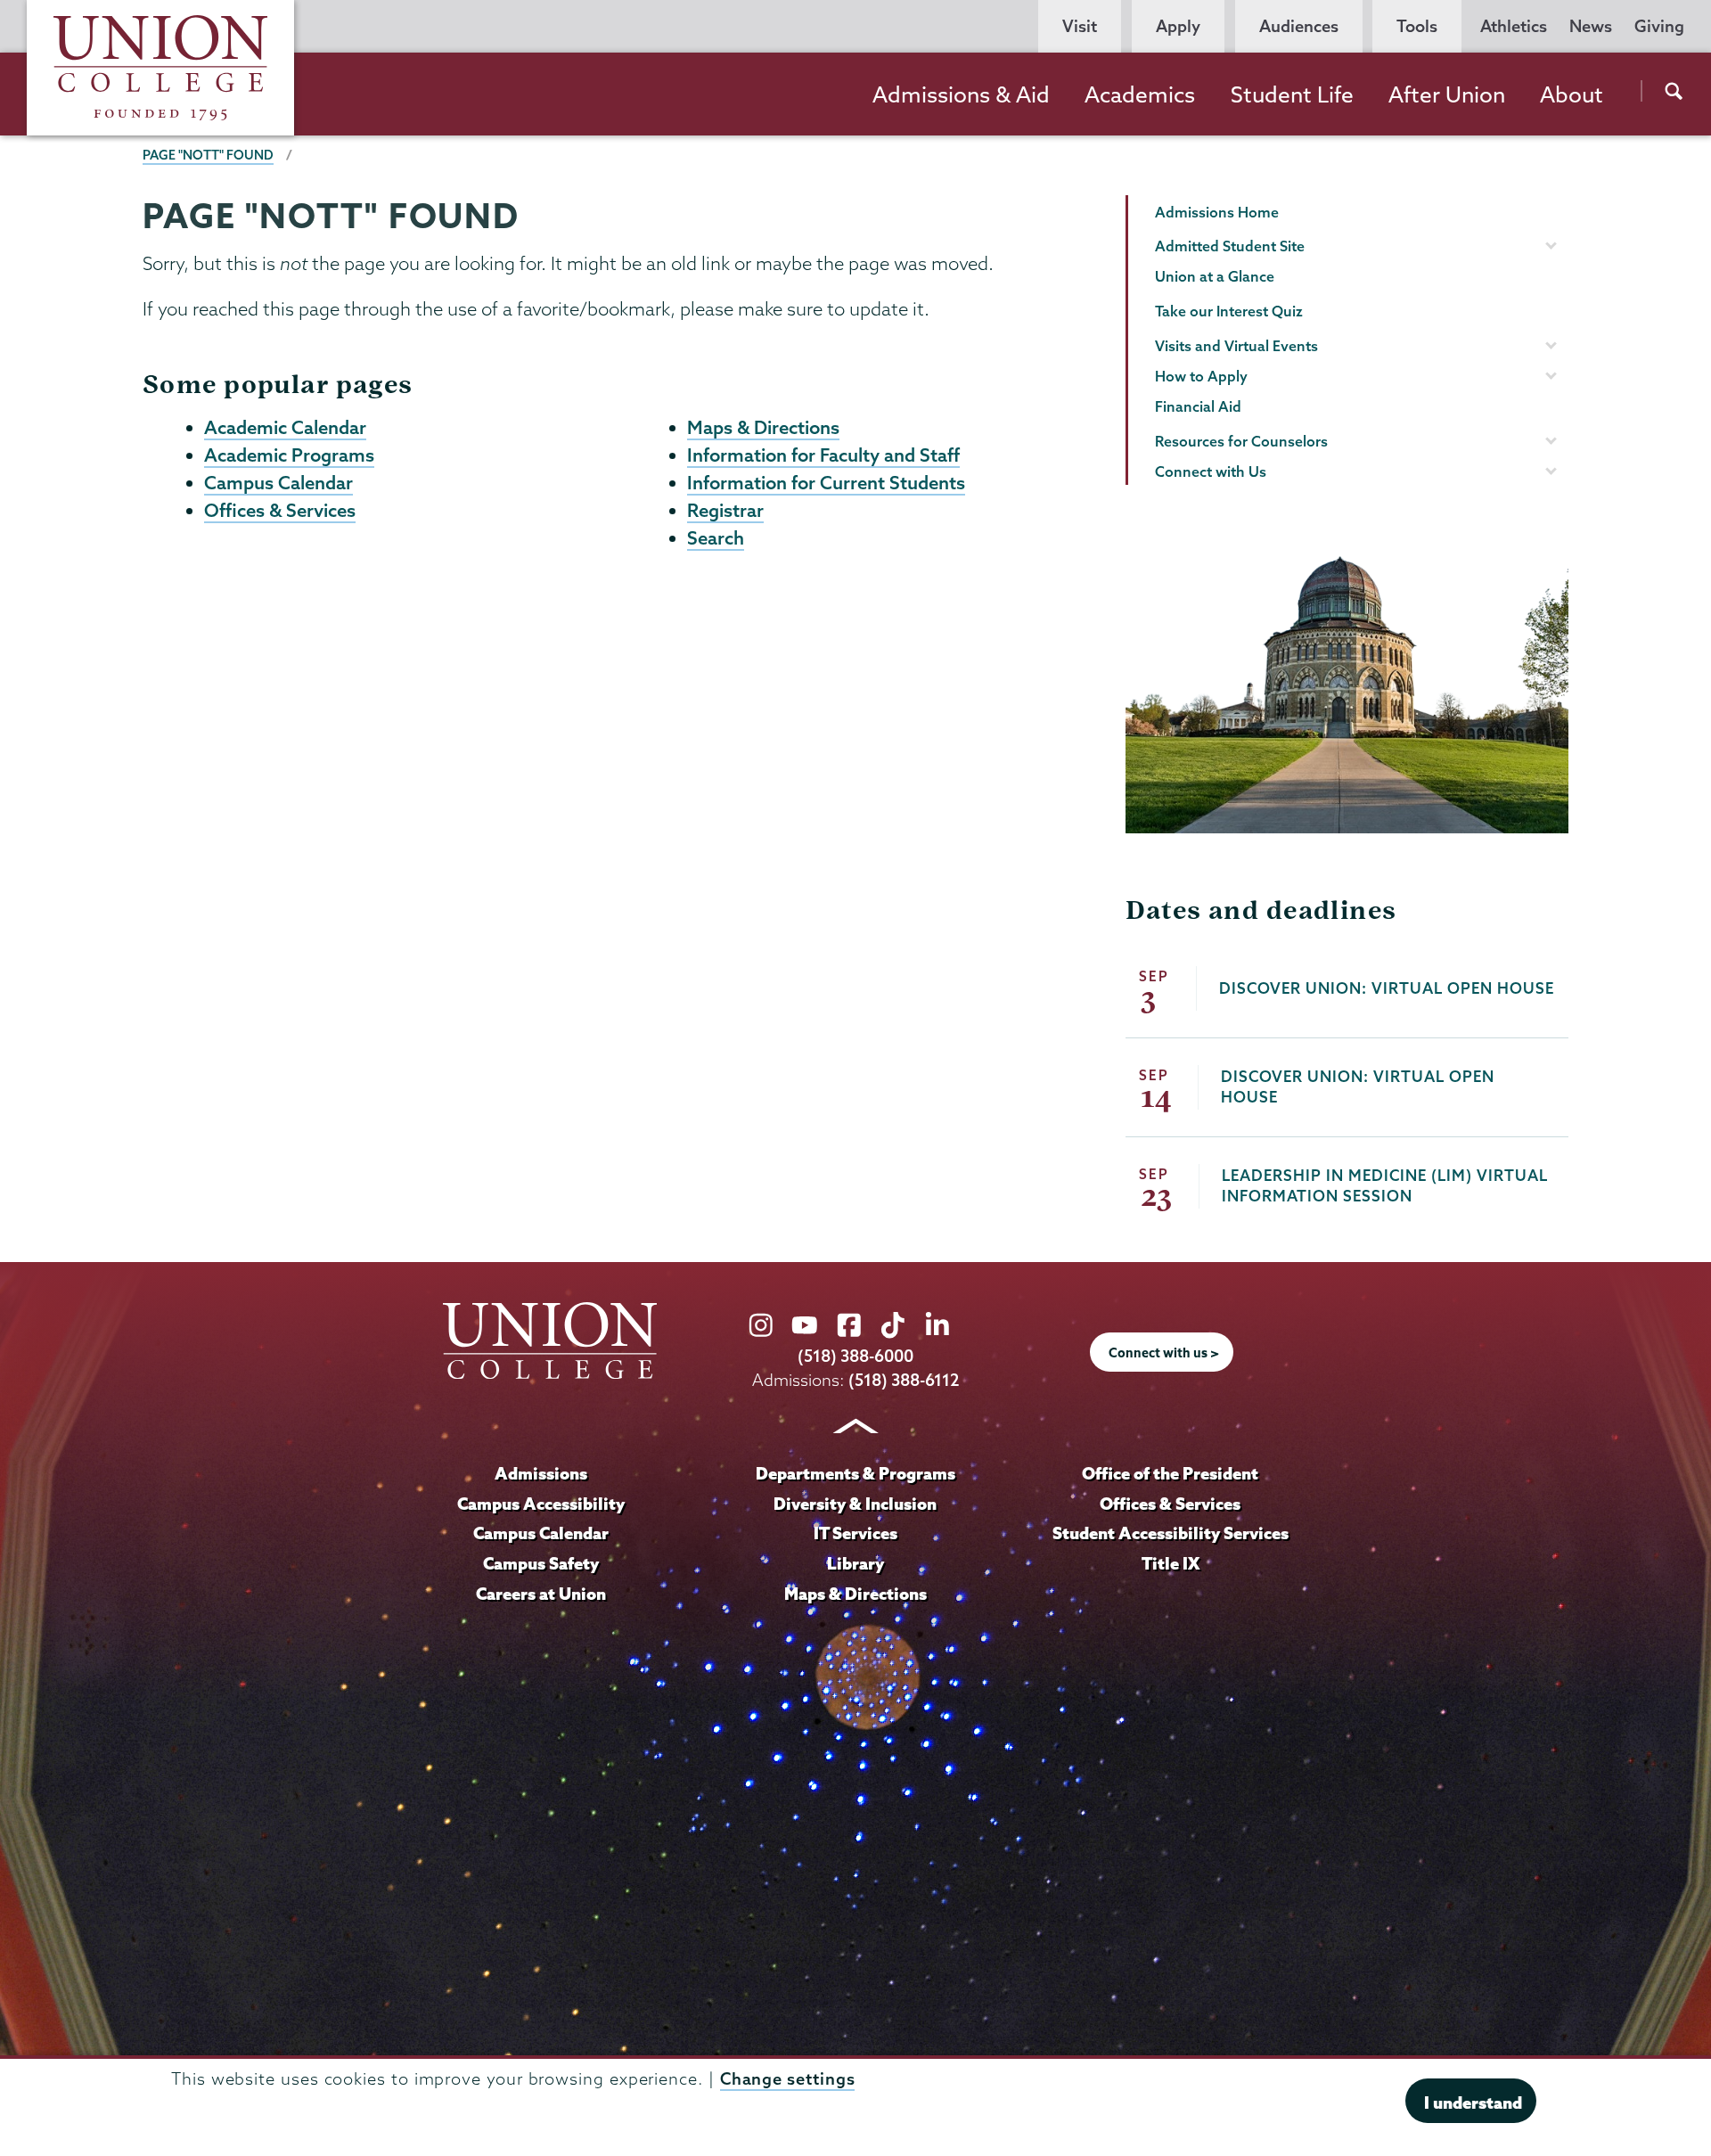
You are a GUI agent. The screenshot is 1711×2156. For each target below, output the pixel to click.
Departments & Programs (855, 1473)
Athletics (1514, 26)
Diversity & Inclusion (855, 1504)
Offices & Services (280, 510)
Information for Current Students (826, 482)
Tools (1417, 26)
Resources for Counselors (1241, 441)
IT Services (855, 1533)
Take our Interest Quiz (1229, 311)
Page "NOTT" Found (208, 155)
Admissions (541, 1473)
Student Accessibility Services (1171, 1533)
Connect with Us (1211, 471)
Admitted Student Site (1230, 246)
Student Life (1292, 94)
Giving (1659, 26)
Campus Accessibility (541, 1504)
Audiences (1299, 26)
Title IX (1171, 1563)
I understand (1473, 2103)
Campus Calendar (278, 482)
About (1572, 94)
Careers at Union (541, 1594)
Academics (1140, 94)
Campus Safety (541, 1563)
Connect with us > (1164, 1353)
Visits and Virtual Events (1236, 346)
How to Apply (1201, 376)
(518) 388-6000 (855, 1356)
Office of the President (1170, 1473)
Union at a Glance (1215, 276)
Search (716, 537)
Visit (1080, 26)
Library (855, 1563)
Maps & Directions (763, 427)
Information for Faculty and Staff (823, 455)
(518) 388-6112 (904, 1380)
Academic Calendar (285, 427)
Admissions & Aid (961, 94)
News (1591, 26)
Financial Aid (1198, 406)
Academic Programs (289, 455)
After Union (1447, 94)
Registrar (725, 510)
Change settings (788, 2079)
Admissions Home (1217, 212)
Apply (1178, 26)
